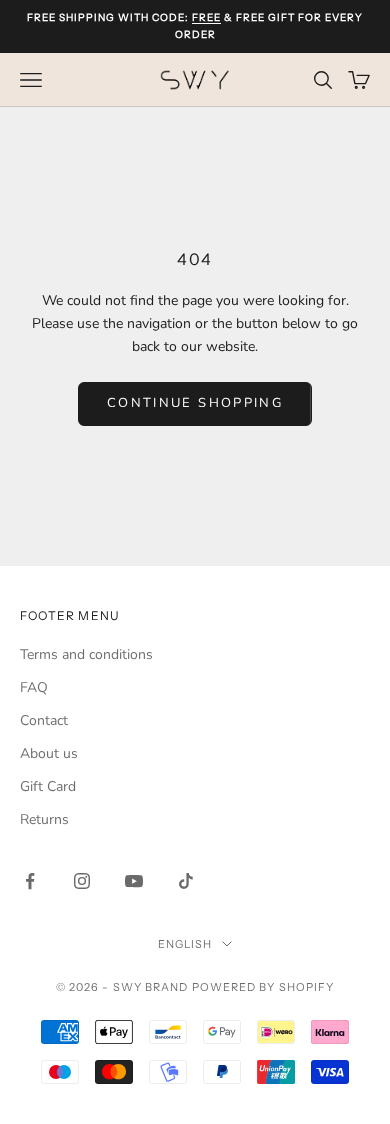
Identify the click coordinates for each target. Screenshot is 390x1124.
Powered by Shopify (263, 987)
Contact (44, 720)
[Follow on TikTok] (186, 881)
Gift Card (48, 786)
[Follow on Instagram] (82, 881)
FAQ (34, 687)
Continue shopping (195, 403)
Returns (44, 819)
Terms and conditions (86, 654)
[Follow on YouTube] (134, 881)
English (185, 944)
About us (49, 753)
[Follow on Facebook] (30, 881)
